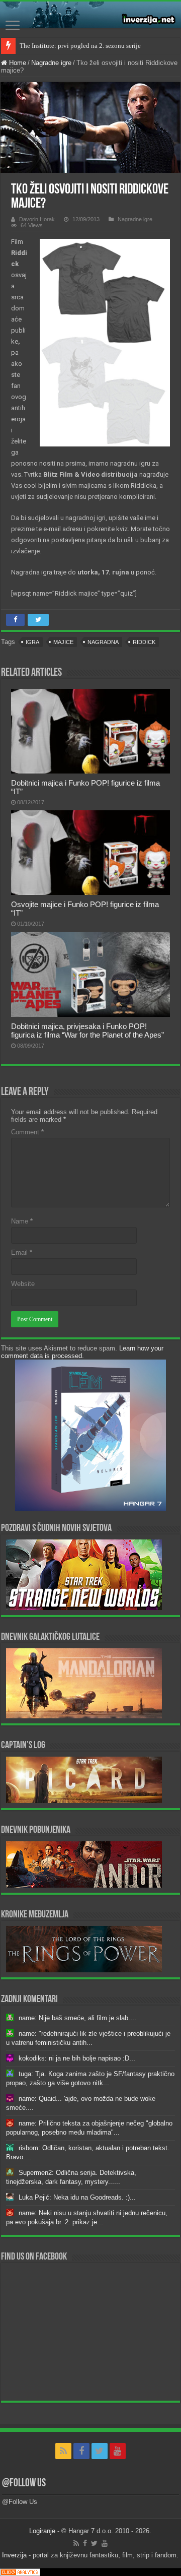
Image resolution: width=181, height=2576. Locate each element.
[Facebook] (81, 2451)
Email (22, 1252)
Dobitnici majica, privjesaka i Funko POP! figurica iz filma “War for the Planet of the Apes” (87, 1031)
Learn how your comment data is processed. (82, 1352)
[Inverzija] (90, 15)
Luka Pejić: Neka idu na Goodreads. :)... (77, 2197)
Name (22, 1221)
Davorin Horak (37, 219)
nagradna (103, 642)
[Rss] (63, 2451)
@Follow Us (24, 2484)
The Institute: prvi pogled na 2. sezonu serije (80, 46)
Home (17, 63)
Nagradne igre (51, 63)
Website (23, 1284)
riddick (144, 642)
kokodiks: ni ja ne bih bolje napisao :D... (77, 2058)
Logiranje (42, 2531)
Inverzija (14, 2555)
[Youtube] (118, 2451)
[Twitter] (100, 2451)
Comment (27, 1132)
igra (32, 642)
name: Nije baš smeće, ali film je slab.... (77, 2018)
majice (63, 642)
